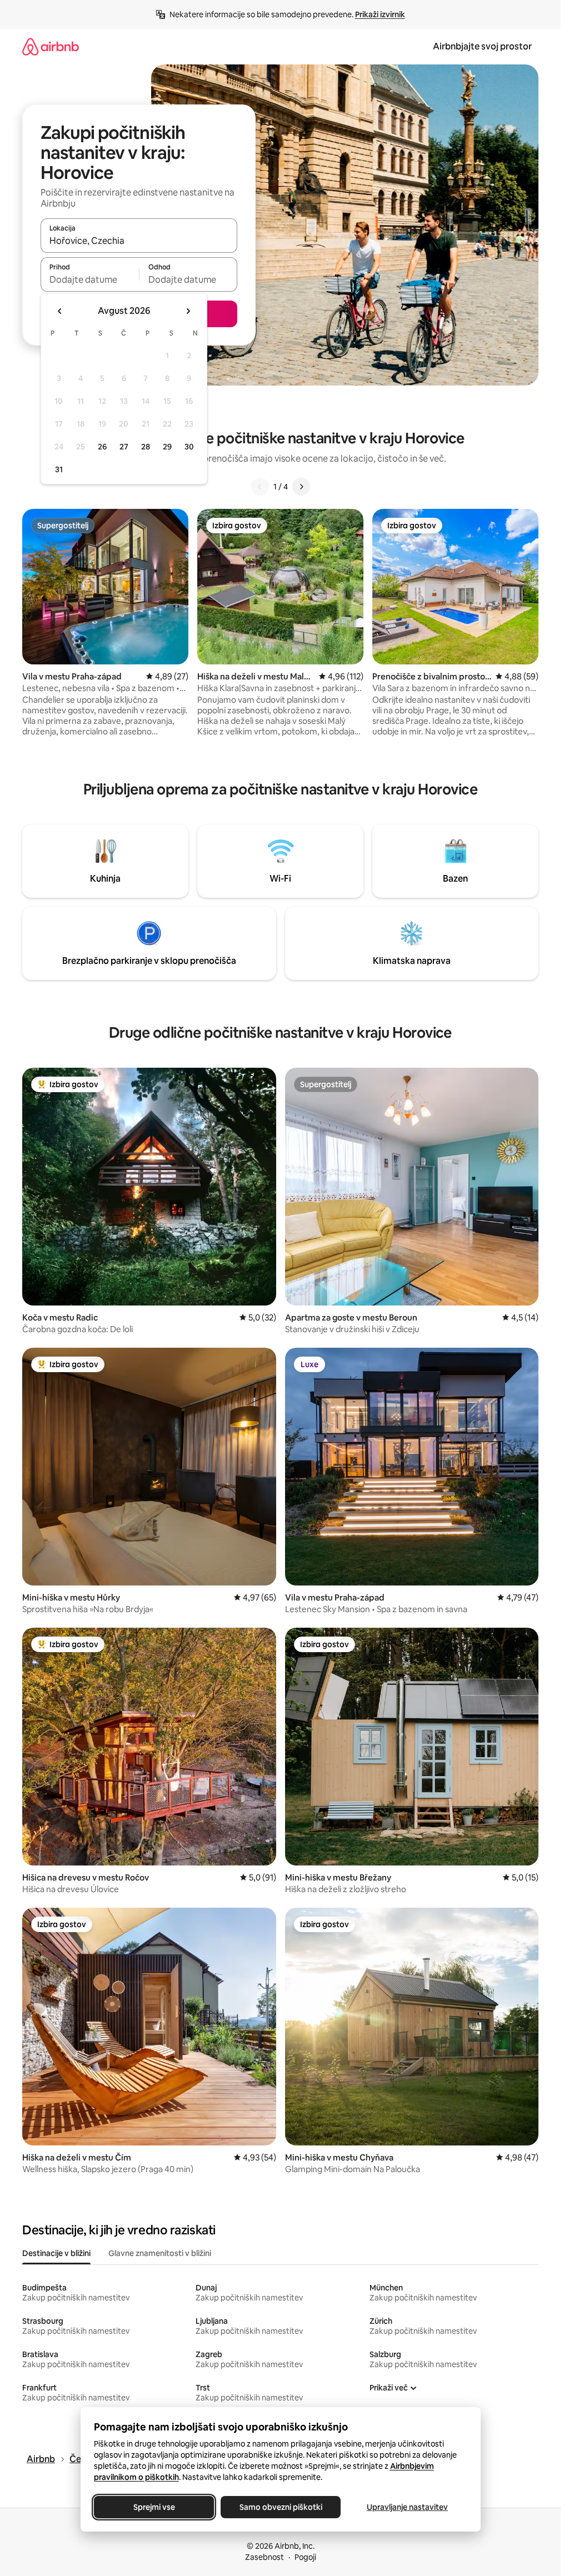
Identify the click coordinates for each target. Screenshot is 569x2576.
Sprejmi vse (154, 2507)
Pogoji (305, 2557)
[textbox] (90, 279)
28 (146, 447)
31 (59, 469)
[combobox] (139, 241)
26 (102, 447)
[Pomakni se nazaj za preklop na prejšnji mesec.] (60, 311)
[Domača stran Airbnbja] (51, 46)
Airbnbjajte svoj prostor (482, 46)
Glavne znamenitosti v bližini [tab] (160, 2253)
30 (189, 447)
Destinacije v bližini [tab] (56, 2253)
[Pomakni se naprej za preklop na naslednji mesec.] (188, 311)
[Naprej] (301, 487)
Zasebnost (264, 2557)
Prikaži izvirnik (380, 14)
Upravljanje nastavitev (407, 2507)
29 (167, 447)
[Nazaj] (260, 487)
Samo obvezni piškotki (280, 2507)
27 (124, 447)
